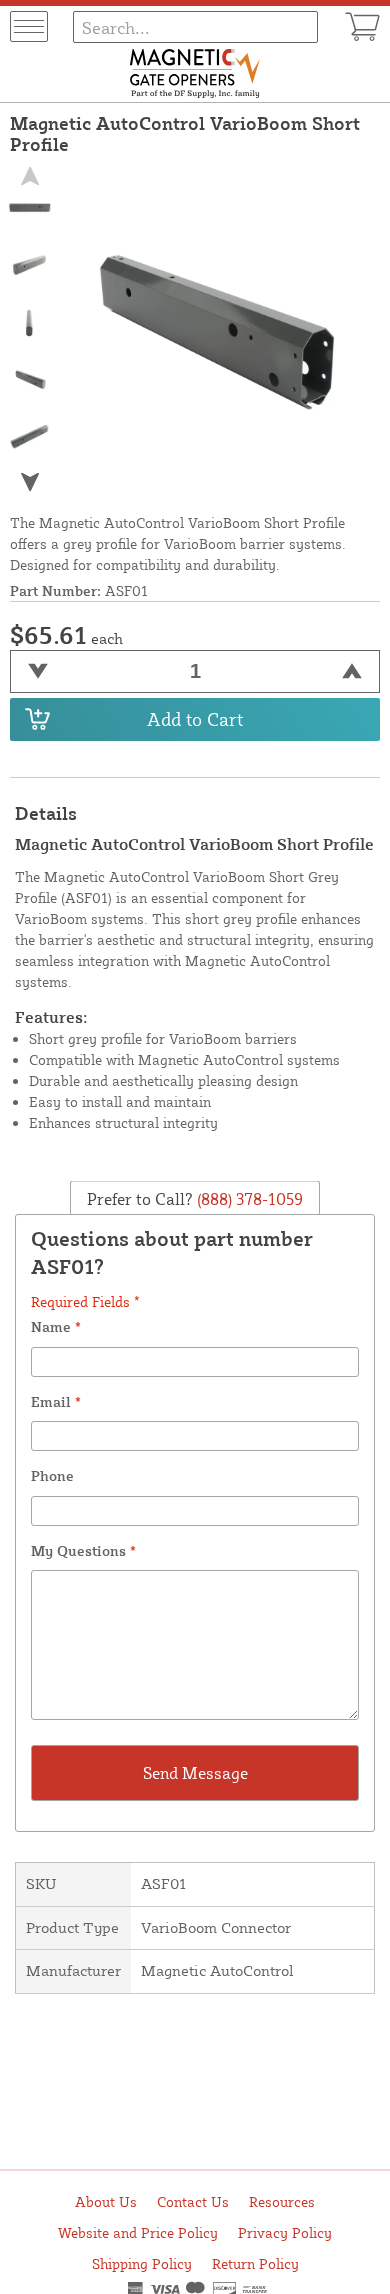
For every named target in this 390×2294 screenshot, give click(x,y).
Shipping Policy (142, 2263)
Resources (282, 2201)
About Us (106, 2201)
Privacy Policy (285, 2232)
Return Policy (255, 2263)
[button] (30, 481)
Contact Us (193, 2201)
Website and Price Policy (138, 2232)
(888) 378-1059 (248, 1198)
